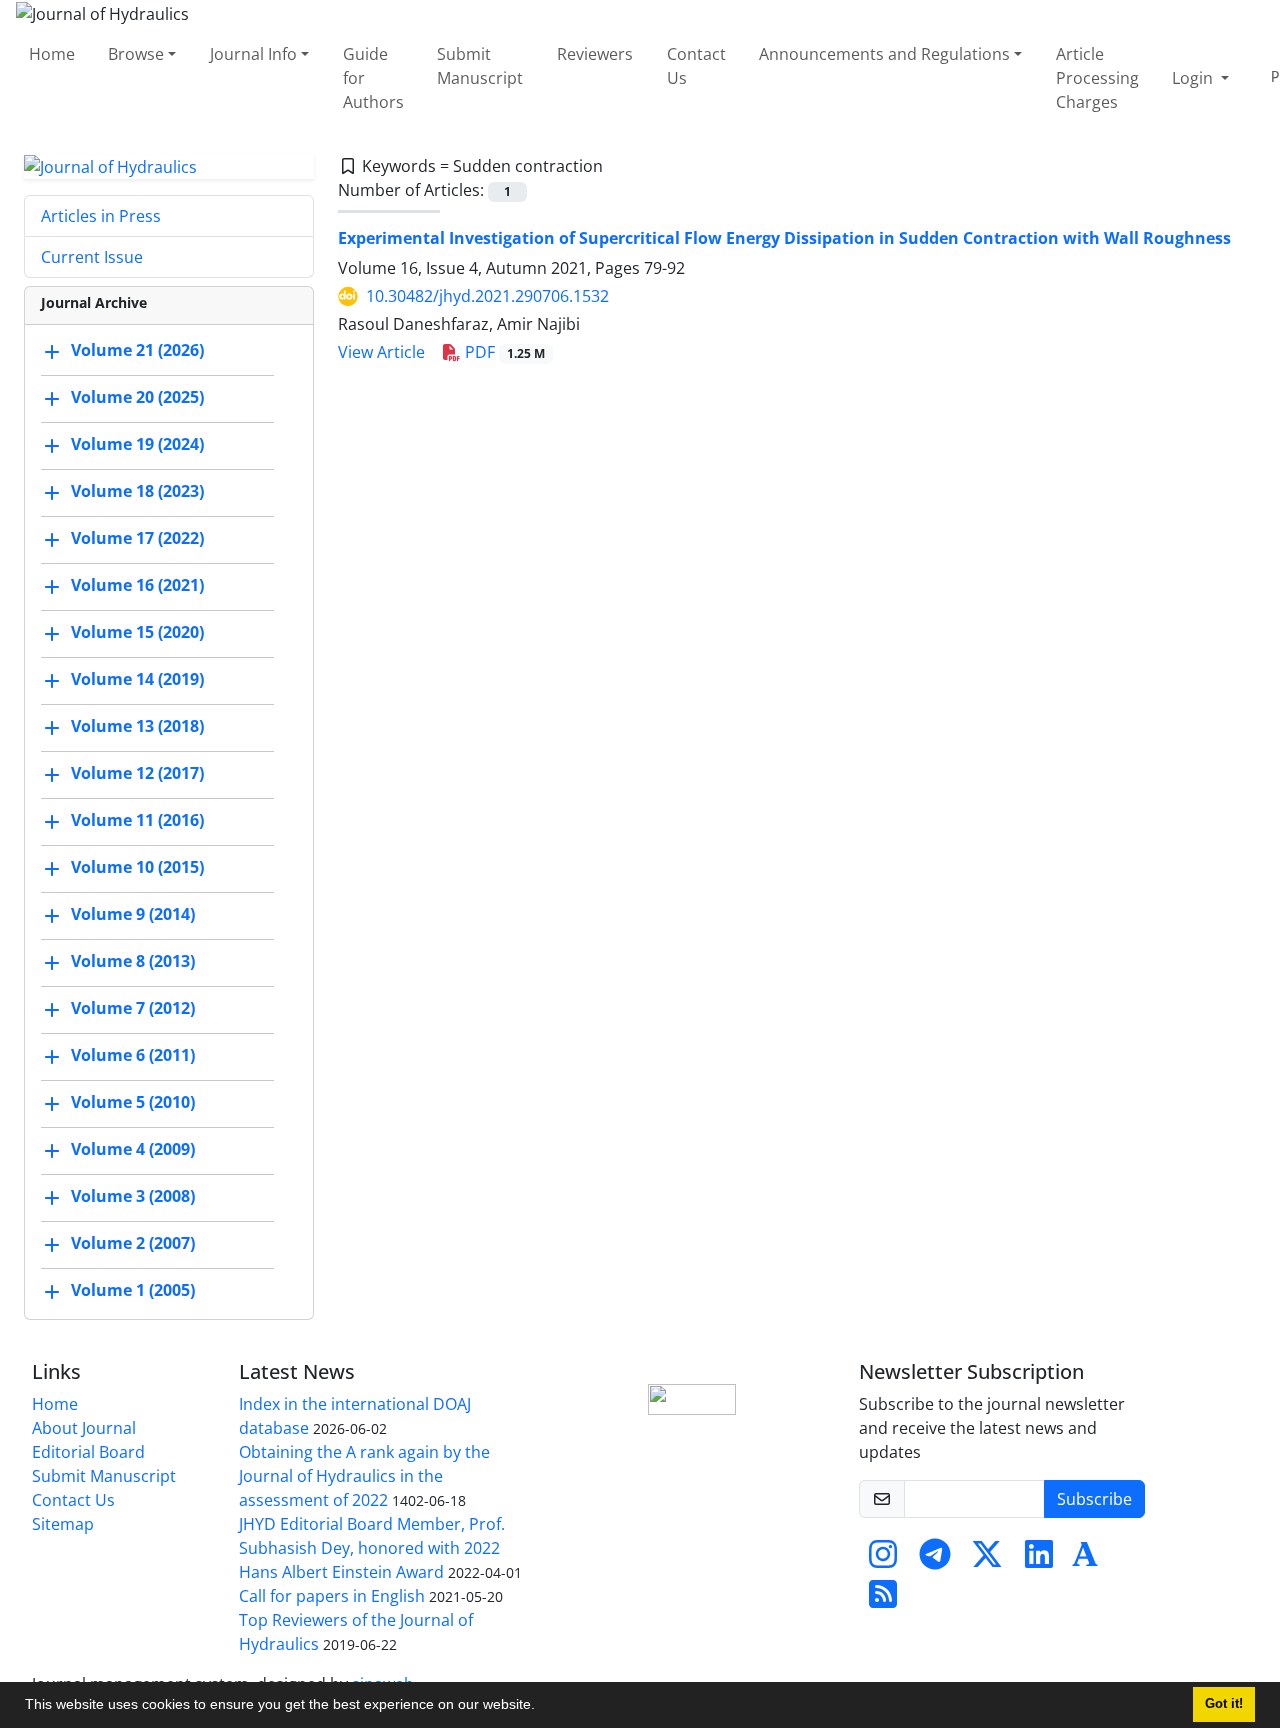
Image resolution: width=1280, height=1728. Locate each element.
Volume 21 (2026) (137, 351)
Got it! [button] (1224, 1704)
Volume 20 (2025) (137, 398)
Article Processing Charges (1097, 78)
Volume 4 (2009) (133, 1150)
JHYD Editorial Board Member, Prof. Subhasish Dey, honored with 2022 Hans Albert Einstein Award (372, 1548)
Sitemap (63, 1524)
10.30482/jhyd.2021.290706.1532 (487, 296)
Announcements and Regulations (884, 54)
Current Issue (92, 257)
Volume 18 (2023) (137, 492)
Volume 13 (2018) (137, 727)
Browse (136, 54)
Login (1194, 78)
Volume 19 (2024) (137, 445)
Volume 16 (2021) (137, 586)
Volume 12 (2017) (137, 774)
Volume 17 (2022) (137, 539)
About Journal (84, 1428)
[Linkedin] (1039, 1560)
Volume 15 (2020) (137, 633)
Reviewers (595, 54)
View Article (381, 352)
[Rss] (883, 1600)
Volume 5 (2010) (133, 1103)
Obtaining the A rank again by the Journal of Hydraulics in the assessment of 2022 (364, 1476)
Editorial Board (88, 1452)
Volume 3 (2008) (133, 1197)
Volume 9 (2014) (133, 915)
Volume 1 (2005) (133, 1291)
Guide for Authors (373, 78)
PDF (503, 352)
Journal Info (253, 54)
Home (52, 54)
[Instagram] (883, 1560)
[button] (542, 1707)
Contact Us (696, 66)
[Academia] (1085, 1560)
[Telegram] (935, 1560)
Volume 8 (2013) (133, 962)
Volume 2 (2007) (133, 1244)
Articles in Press (101, 216)
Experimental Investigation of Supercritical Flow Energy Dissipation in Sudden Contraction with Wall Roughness (784, 238)
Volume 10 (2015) (137, 868)
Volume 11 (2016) (137, 821)
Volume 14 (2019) (137, 680)
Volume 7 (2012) (133, 1009)
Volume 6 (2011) (133, 1056)
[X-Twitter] (987, 1560)
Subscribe (1094, 1499)
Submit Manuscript (480, 66)
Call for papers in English (332, 1596)
